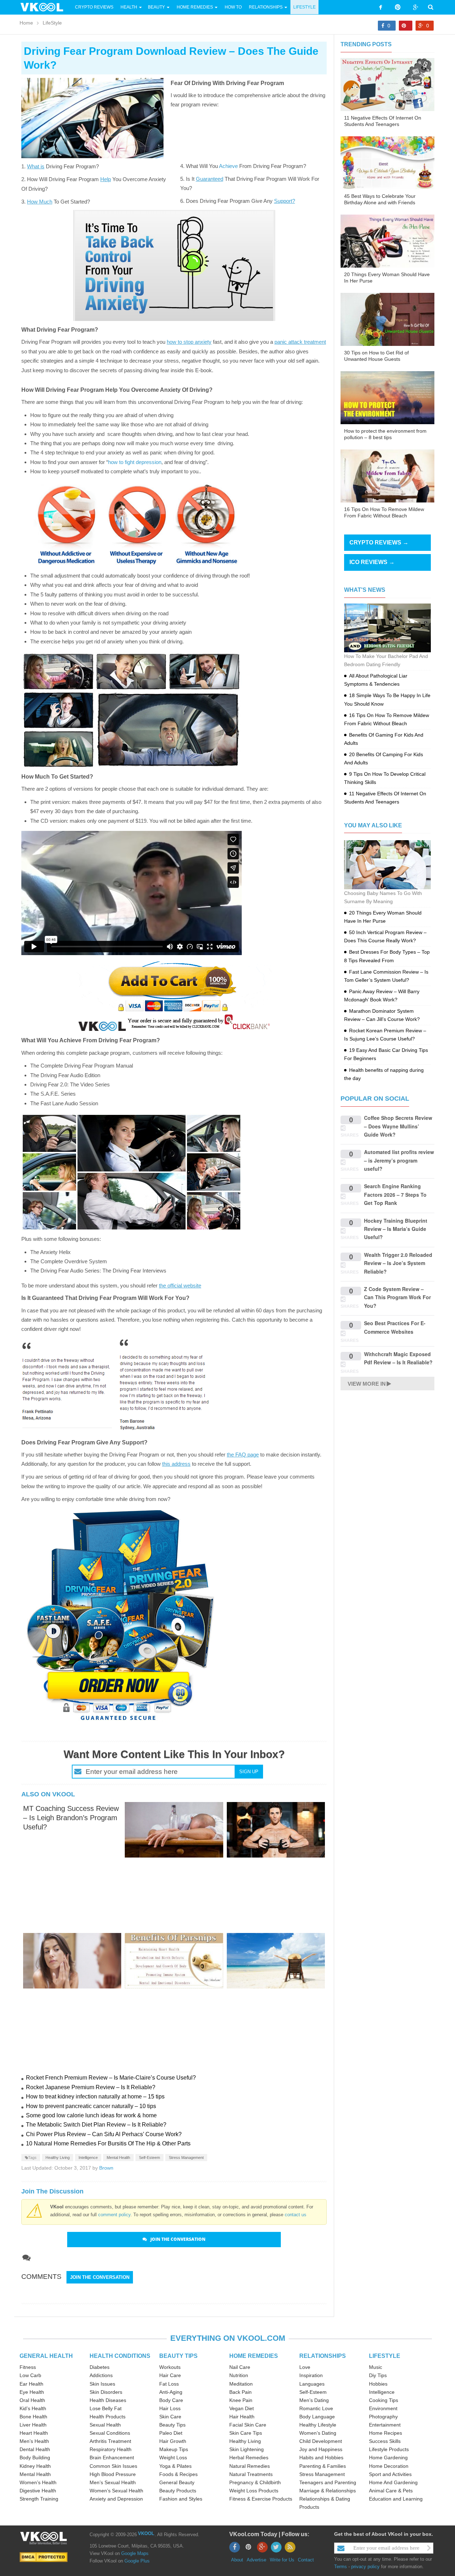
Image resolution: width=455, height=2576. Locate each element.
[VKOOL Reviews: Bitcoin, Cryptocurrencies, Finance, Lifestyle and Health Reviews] (45, 7)
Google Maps (135, 2553)
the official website (180, 1286)
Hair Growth (173, 2441)
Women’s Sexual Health (116, 2491)
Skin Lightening (247, 2449)
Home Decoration (389, 2466)
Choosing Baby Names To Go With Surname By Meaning (383, 897)
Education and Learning (396, 2499)
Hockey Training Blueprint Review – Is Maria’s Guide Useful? (396, 1229)
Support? (285, 201)
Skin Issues (102, 2384)
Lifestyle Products (389, 2449)
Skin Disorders (106, 2392)
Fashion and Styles (181, 2499)
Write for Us (282, 2560)
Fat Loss (169, 2384)
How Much (40, 202)
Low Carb (30, 2375)
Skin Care (170, 2417)
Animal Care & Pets (391, 2491)
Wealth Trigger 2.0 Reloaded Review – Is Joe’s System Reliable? (398, 1263)
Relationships (266, 7)
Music (376, 2367)
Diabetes (100, 2367)
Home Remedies (195, 7)
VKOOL (146, 2533)
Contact (306, 2560)
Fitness (28, 2367)
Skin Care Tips (246, 2433)
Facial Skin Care (248, 2425)
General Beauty (177, 2482)
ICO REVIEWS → (372, 562)
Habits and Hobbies (321, 2458)
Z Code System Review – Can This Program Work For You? (397, 1297)
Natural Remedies (250, 2466)
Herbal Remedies (249, 2458)
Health (129, 7)
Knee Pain (241, 2400)
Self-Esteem (149, 2158)
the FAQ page (243, 1455)
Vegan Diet (242, 2408)
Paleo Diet (171, 2433)
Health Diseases (108, 2400)
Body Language (317, 2417)
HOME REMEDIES (254, 2356)
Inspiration (311, 2375)
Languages (312, 2384)
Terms (341, 2567)
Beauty (157, 7)
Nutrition (239, 2375)
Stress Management (186, 2158)
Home (26, 23)
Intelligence (88, 2158)
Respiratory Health (111, 2449)
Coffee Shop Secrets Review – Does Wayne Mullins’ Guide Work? (398, 1126)
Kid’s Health (33, 2408)
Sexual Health (105, 2425)
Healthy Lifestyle (318, 2425)
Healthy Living (58, 2158)
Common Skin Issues (113, 2466)
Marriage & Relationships (328, 2491)
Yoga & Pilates (175, 2466)
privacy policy (365, 2567)
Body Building (35, 2458)
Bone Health (33, 2417)
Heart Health (34, 2433)
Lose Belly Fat (106, 2408)
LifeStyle (304, 7)
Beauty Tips (172, 2425)
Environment (383, 2408)
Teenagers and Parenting (328, 2482)
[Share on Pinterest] (406, 26)
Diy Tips (378, 2375)
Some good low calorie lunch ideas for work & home (91, 2115)
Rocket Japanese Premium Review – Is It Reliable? (91, 2087)
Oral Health (32, 2400)
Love (305, 2367)
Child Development (321, 2441)
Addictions (101, 2375)
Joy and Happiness (321, 2449)
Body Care (171, 2400)
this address (176, 1464)
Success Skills (385, 2441)
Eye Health (32, 2392)
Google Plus (137, 2561)
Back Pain (240, 2392)
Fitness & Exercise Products (261, 2499)
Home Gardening (388, 2458)
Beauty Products (178, 2491)
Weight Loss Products (254, 2491)
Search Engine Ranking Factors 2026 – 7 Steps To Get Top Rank (395, 1194)
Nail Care (240, 2367)
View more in (367, 1384)
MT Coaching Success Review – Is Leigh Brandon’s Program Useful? (71, 1818)
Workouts (170, 2367)
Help (106, 179)
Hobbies (378, 2384)
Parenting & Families (323, 2466)
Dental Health (35, 2449)
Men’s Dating (314, 2400)
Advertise (256, 2560)
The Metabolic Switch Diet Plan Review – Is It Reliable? (96, 2125)
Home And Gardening (393, 2482)
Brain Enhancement (112, 2458)
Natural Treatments (251, 2474)
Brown (106, 2168)
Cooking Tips (384, 2400)
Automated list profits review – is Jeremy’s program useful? (399, 1160)
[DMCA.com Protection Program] (44, 2557)
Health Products (108, 2417)
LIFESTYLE (385, 2356)
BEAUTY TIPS (178, 2356)
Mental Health (118, 2158)
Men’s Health (34, 2441)
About (237, 2560)
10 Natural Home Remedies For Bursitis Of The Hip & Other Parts (108, 2143)
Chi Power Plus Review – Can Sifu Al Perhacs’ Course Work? (104, 2134)
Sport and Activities (390, 2474)
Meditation (241, 2384)
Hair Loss (170, 2408)
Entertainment (385, 2425)
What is (36, 166)
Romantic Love (316, 2408)
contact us (296, 2215)
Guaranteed (210, 179)
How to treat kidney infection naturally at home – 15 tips (95, 2096)
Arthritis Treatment (110, 2441)
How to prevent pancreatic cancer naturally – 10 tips (91, 2106)
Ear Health (31, 2384)
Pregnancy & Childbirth (255, 2482)
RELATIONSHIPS (323, 2356)
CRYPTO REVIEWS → (379, 542)
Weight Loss (173, 2458)
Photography (383, 2417)
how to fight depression (135, 462)
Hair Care (170, 2375)
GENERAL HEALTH (46, 2356)
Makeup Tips (174, 2449)
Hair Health (242, 2417)
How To (233, 7)
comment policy (114, 2215)
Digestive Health (38, 2491)
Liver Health (33, 2425)
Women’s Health (38, 2482)
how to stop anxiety (189, 342)
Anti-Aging (171, 2392)
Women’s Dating (318, 2433)
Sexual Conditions (110, 2433)
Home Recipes (386, 2433)
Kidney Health (35, 2466)
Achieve (228, 166)
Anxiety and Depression (116, 2499)
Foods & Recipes (178, 2474)
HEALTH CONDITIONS (120, 2356)
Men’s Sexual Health (113, 2482)
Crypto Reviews (94, 7)
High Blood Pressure (113, 2474)
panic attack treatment (300, 342)
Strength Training (39, 2499)
